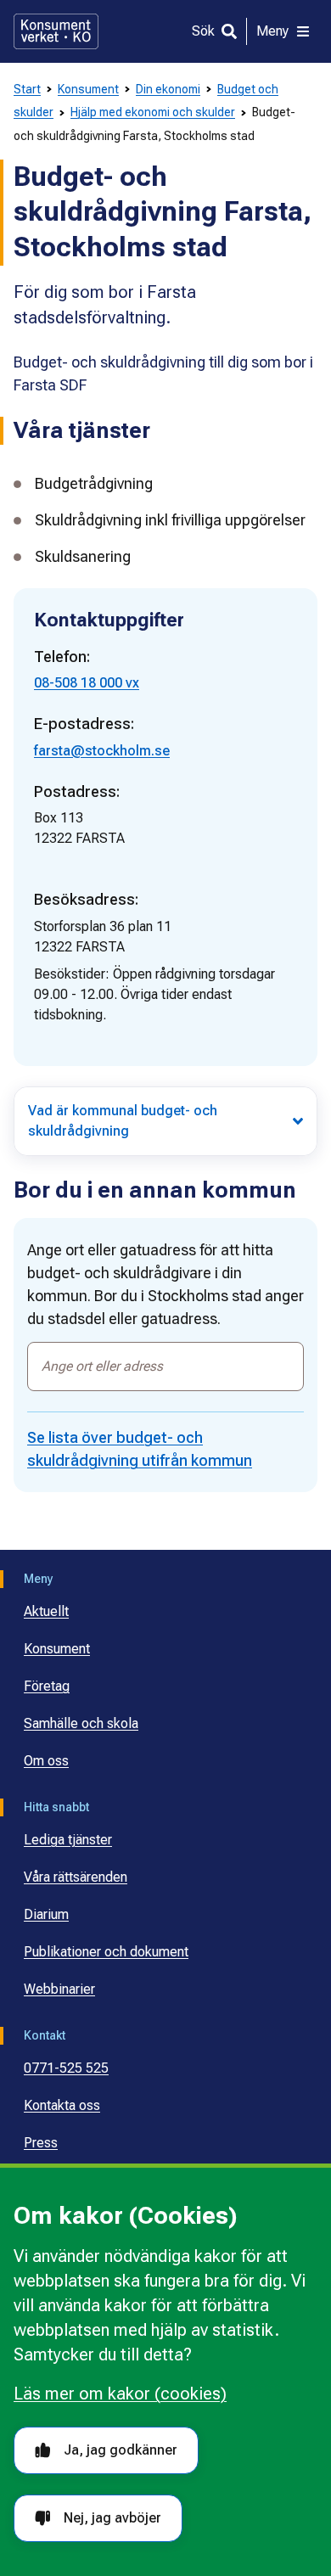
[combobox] (165, 1367)
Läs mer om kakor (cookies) (120, 2394)
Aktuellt (46, 1611)
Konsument (88, 89)
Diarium (46, 1914)
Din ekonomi (168, 89)
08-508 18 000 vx (87, 683)
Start (27, 89)
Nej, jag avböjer (112, 2518)
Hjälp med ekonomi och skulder (153, 112)
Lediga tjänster (68, 1840)
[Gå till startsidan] (56, 31)
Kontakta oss (62, 2105)
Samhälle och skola (81, 1723)
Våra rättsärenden (76, 1877)
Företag (47, 1686)
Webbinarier (59, 1989)
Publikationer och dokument (106, 1952)
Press (41, 2143)
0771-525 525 (66, 2068)
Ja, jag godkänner (121, 2450)
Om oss (46, 1761)
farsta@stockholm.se (102, 751)
